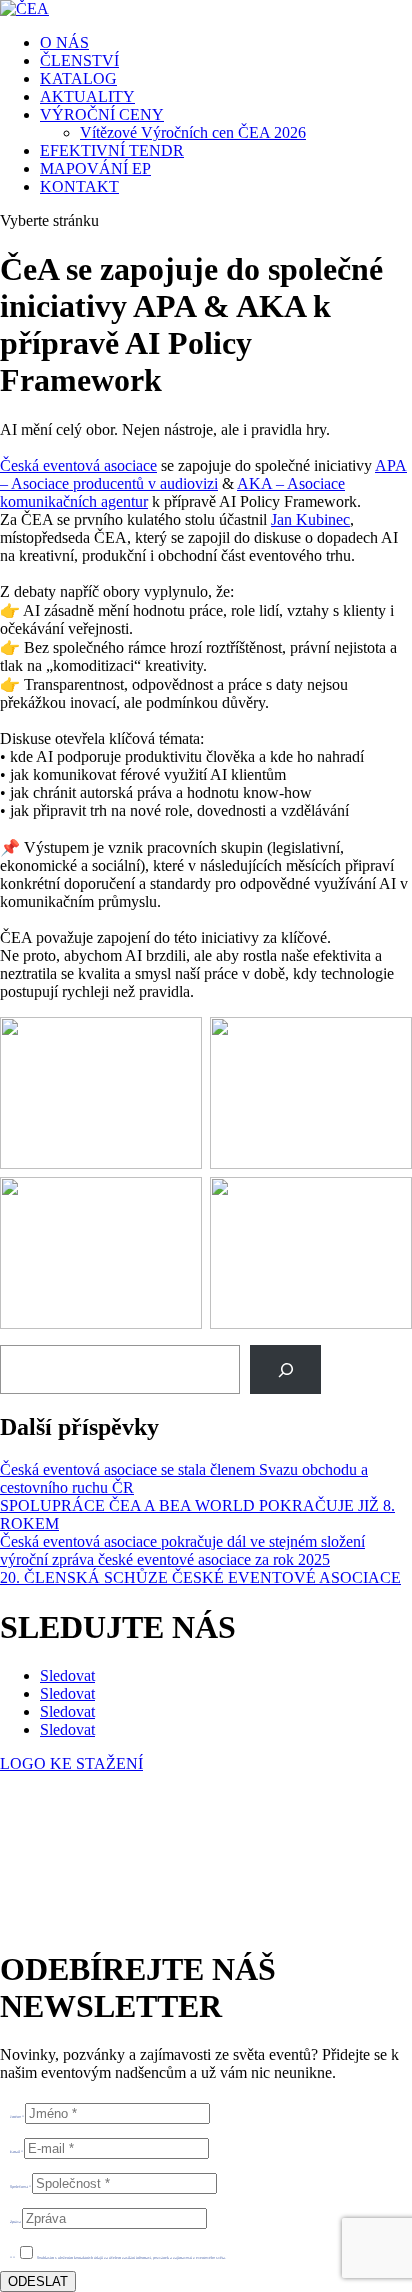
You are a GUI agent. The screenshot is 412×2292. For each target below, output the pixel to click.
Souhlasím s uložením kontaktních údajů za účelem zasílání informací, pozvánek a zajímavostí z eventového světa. (131, 2257)
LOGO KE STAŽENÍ (71, 1763)
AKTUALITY (87, 96)
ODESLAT (38, 2281)
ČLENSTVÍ (79, 60)
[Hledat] (285, 1369)
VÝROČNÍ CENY (102, 114)
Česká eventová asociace (78, 465)
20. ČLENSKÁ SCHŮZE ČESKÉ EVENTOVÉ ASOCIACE (200, 1577)
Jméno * (17, 2116)
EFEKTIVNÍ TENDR (112, 150)
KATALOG (78, 78)
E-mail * (16, 2151)
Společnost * (20, 2186)
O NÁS (64, 42)
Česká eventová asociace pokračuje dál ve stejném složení (182, 1541)
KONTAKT (79, 186)
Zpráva (15, 2221)
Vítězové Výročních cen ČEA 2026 (193, 132)
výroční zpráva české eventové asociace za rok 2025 (165, 1559)
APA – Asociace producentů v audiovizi (203, 474)
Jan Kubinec (310, 519)
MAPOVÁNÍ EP (95, 168)
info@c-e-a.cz (94, 1867)
